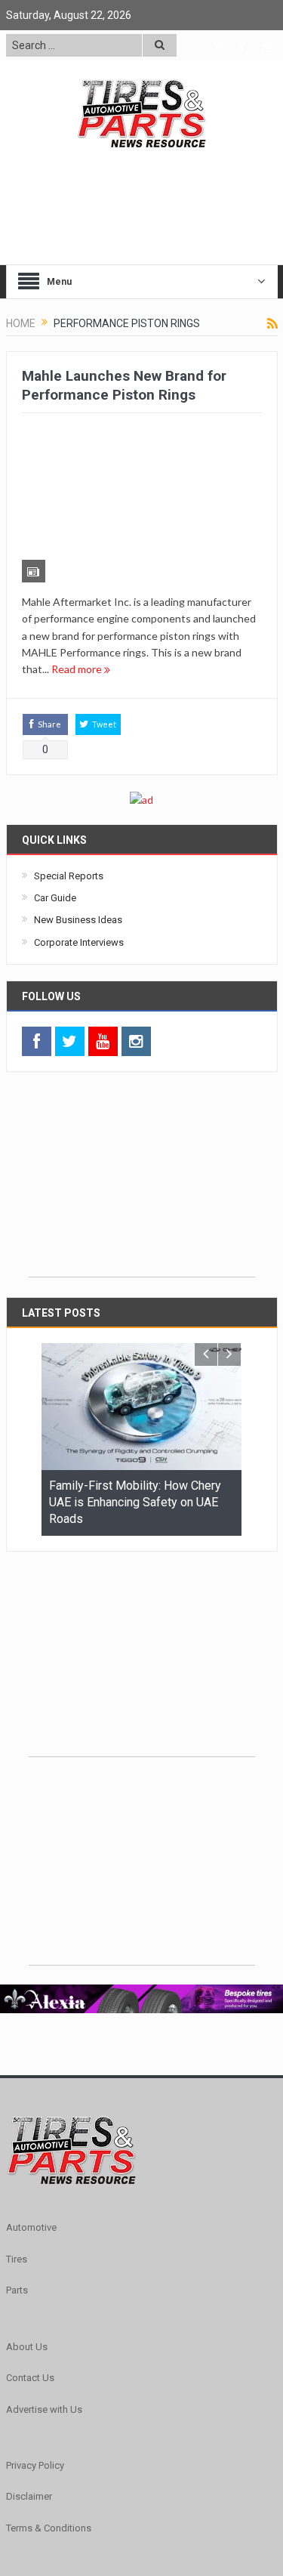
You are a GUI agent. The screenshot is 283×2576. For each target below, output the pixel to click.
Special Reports (69, 755)
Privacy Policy (35, 2345)
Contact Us (30, 2258)
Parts (17, 2170)
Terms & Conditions (49, 2407)
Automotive (31, 2107)
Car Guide (55, 778)
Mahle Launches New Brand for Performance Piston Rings (124, 385)
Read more (78, 549)
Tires (17, 2139)
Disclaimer (29, 2376)
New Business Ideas (78, 800)
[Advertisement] (142, 1062)
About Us (27, 2226)
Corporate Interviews (79, 822)
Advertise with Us (44, 2289)
